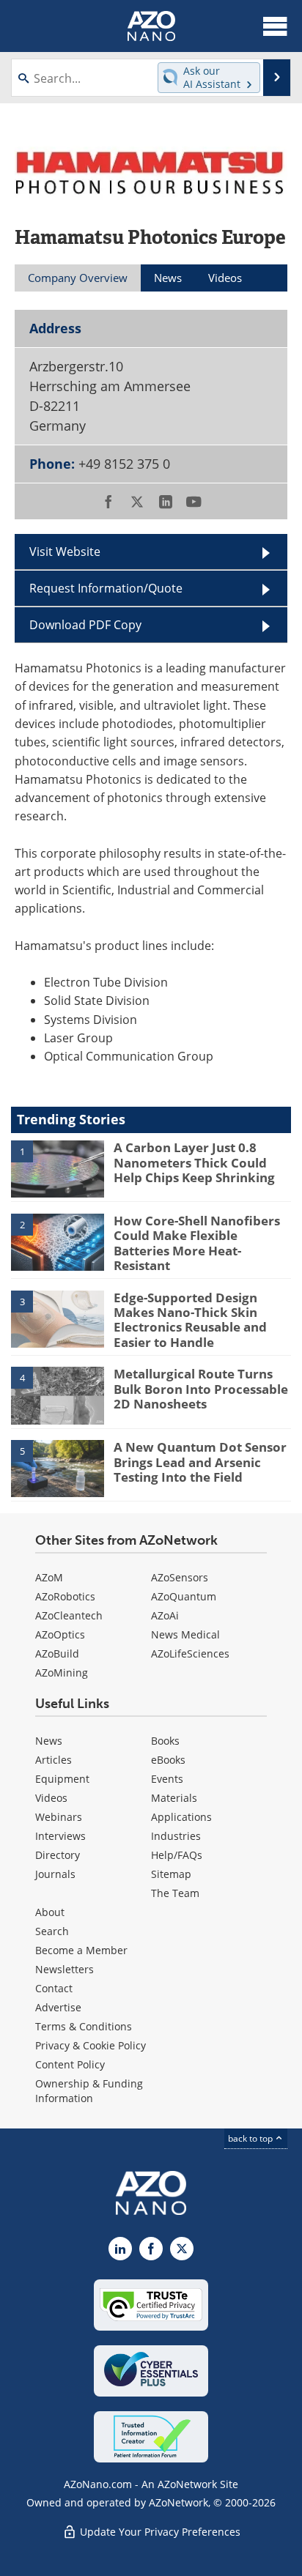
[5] (58, 1468)
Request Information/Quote (106, 588)
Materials (174, 1798)
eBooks (168, 1760)
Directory (58, 1855)
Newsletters (65, 1969)
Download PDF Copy (85, 624)
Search (52, 1931)
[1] (58, 1168)
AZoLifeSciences (190, 1653)
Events (167, 1779)
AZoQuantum (184, 1596)
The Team (175, 1893)
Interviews (60, 1836)
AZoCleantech (69, 1615)
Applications (181, 1817)
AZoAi (165, 1615)
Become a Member (81, 1950)
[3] (58, 1318)
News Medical (185, 1634)
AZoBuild (57, 1653)
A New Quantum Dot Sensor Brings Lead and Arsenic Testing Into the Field (200, 1462)
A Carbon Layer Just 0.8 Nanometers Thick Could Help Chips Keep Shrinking (194, 1162)
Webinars (59, 1817)
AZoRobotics (65, 1596)
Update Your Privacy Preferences (159, 2532)
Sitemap (171, 1874)
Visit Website (65, 551)
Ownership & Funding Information (89, 2091)
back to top (251, 2138)
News (49, 1741)
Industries (176, 1836)
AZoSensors (180, 1577)
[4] (58, 1395)
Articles (54, 1760)
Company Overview (78, 278)
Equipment (62, 1779)
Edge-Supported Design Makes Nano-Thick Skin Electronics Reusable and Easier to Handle (190, 1320)
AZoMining (62, 1673)
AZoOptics (60, 1634)
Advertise (58, 2007)
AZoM (49, 1577)
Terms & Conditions (84, 2026)
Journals (55, 1874)
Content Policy (70, 2064)
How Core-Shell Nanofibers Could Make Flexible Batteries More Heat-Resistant (197, 1243)
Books (165, 1741)
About (50, 1912)
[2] (58, 1241)
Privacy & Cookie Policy (91, 2045)
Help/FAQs (177, 1855)
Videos (51, 1798)
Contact (54, 1988)
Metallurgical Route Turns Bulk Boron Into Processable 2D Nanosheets (201, 1389)
